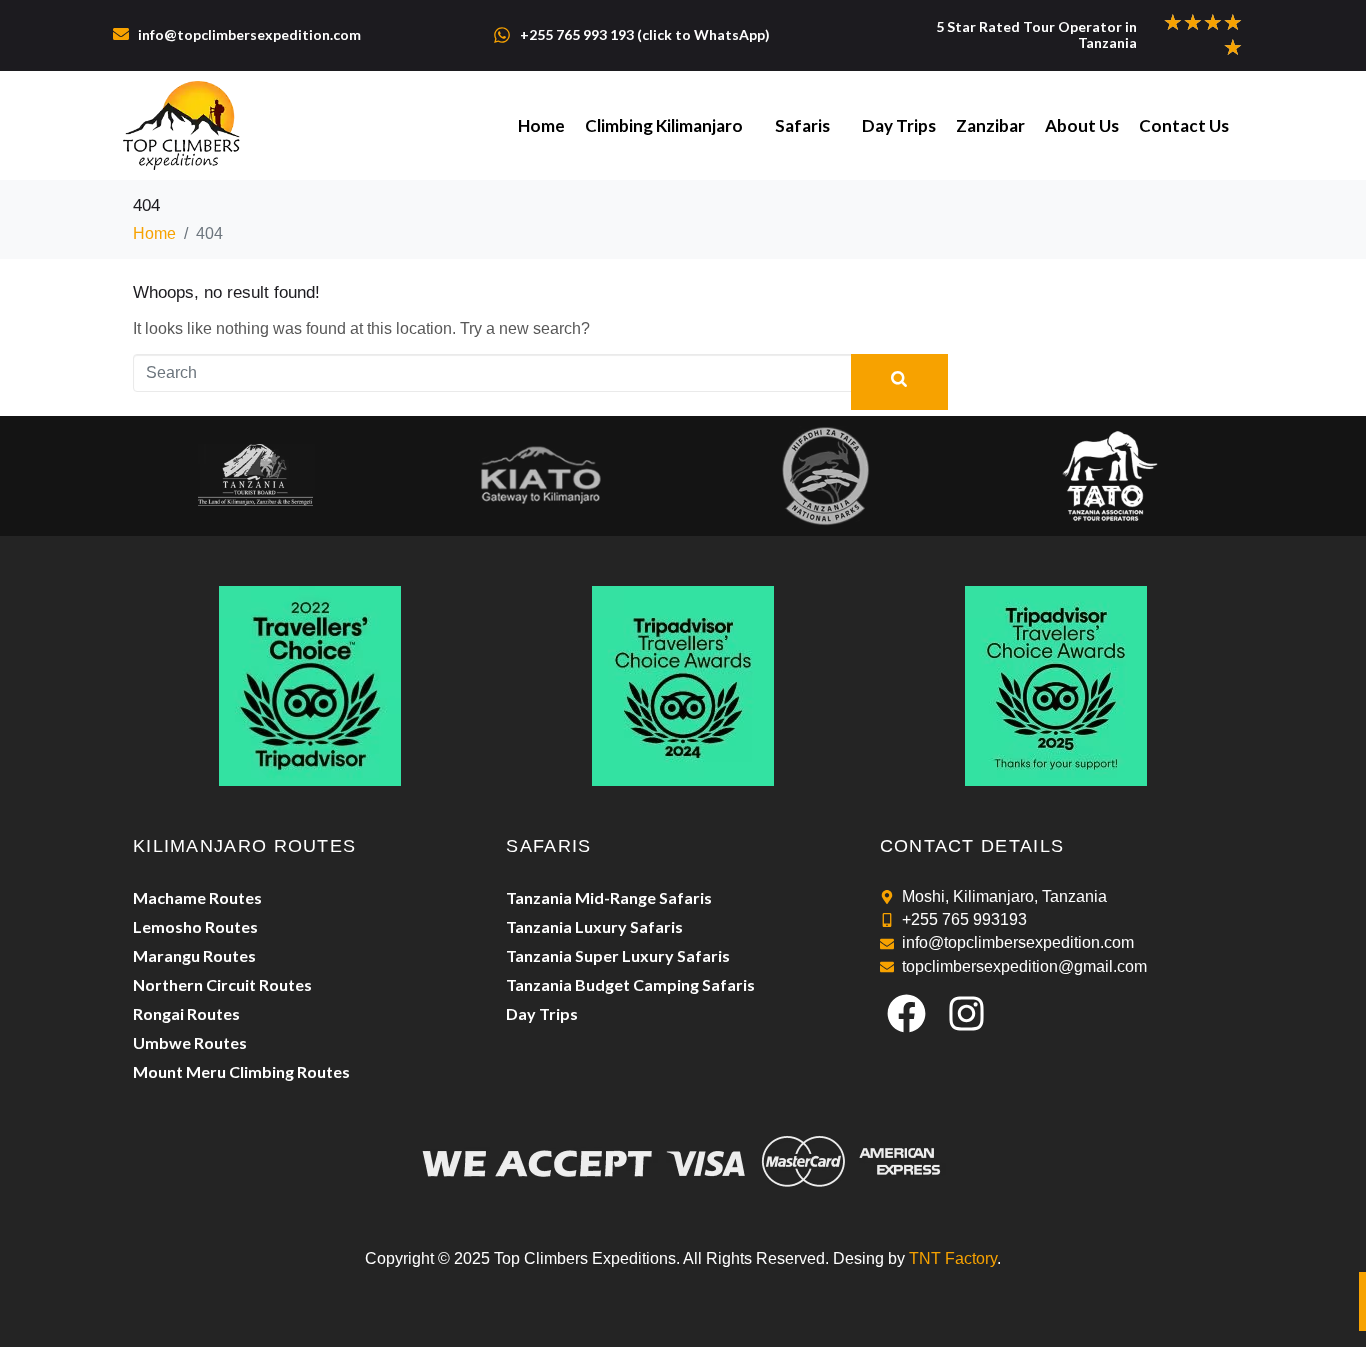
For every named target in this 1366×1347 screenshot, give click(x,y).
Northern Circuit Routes (222, 984)
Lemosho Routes (195, 926)
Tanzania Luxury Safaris (594, 926)
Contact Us (1184, 125)
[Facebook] (907, 1013)
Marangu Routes (194, 955)
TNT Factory (953, 1258)
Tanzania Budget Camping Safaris (630, 984)
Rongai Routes (186, 1013)
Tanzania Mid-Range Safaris (609, 897)
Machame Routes (197, 897)
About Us (1082, 125)
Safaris (802, 125)
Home (541, 125)
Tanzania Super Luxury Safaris (618, 955)
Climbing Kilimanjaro (664, 125)
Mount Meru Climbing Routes (241, 1071)
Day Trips (899, 125)
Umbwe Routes (190, 1042)
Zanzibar (990, 125)
